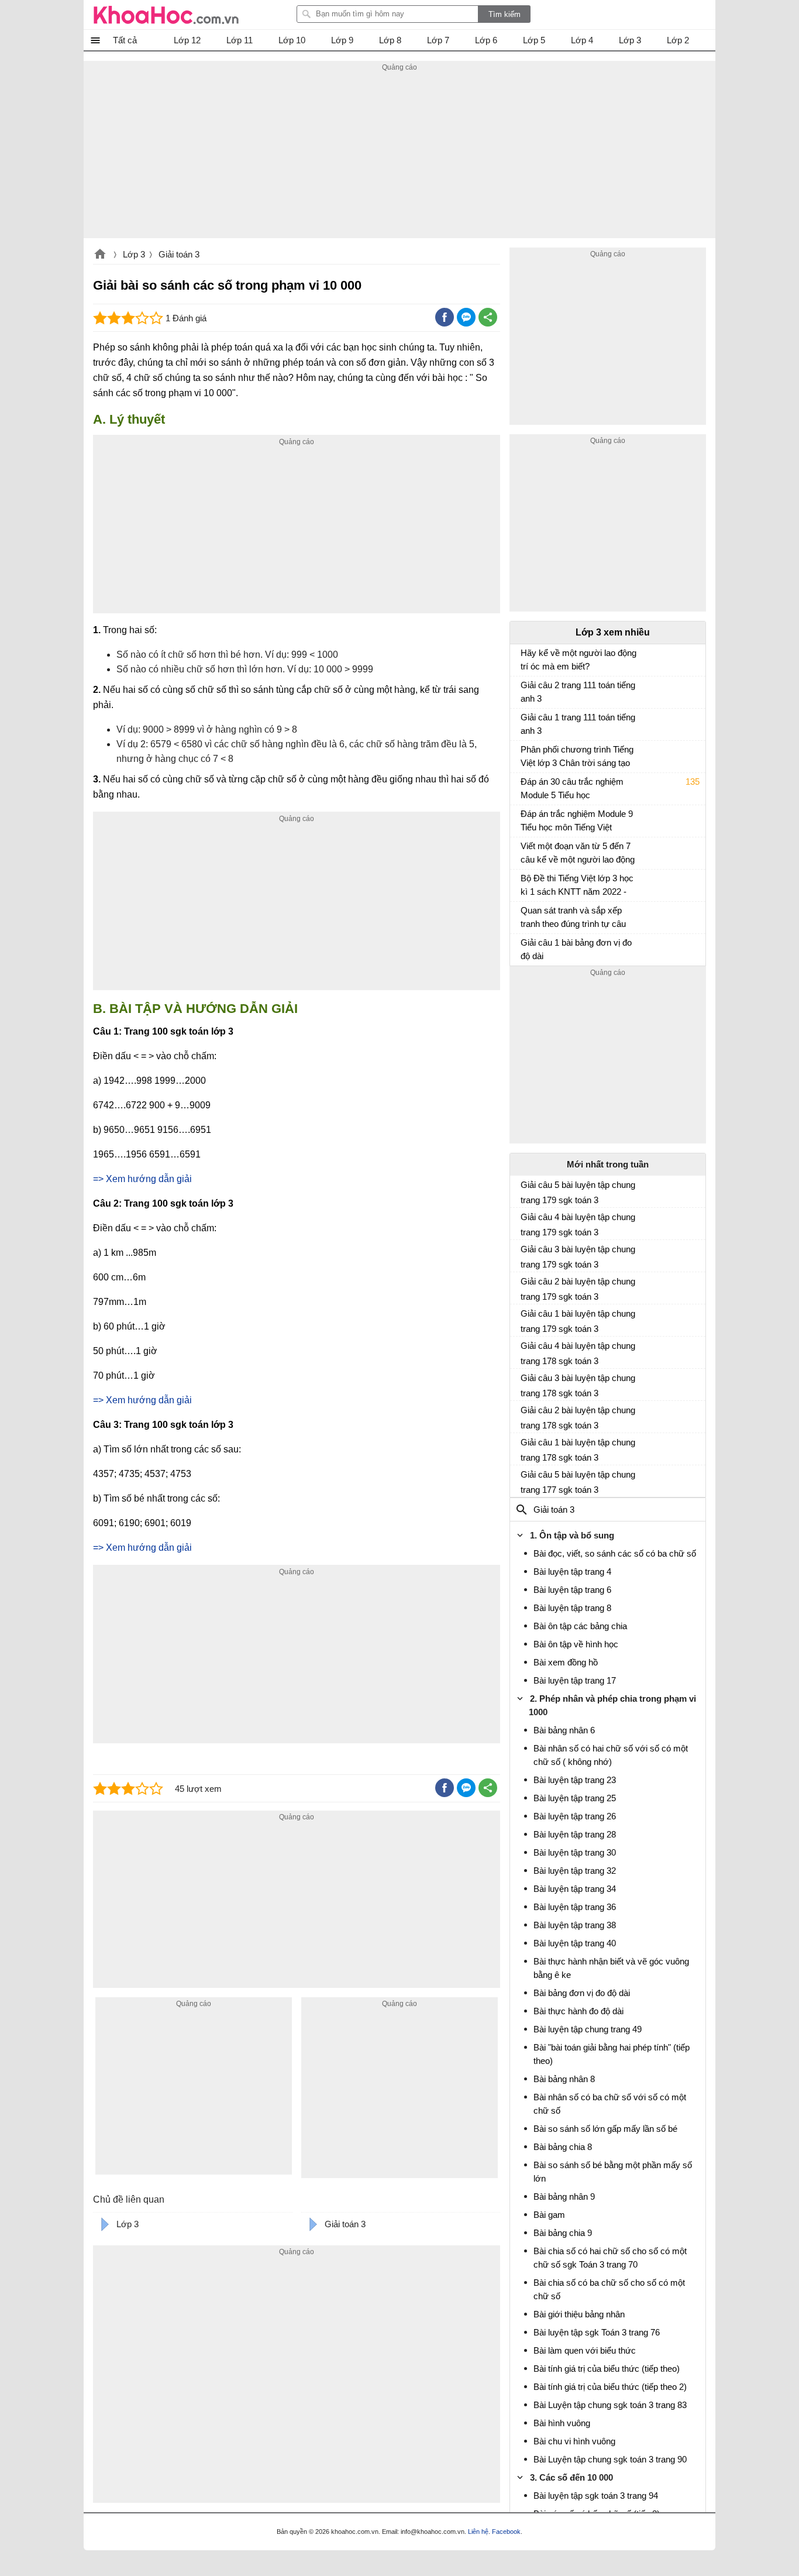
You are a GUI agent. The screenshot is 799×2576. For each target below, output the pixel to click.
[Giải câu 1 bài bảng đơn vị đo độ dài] (525, 948)
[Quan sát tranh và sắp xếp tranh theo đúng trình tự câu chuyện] (525, 916)
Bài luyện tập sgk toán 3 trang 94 (596, 2496)
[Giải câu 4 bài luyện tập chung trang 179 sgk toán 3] (525, 1222)
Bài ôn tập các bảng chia (580, 1626)
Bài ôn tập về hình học (576, 1644)
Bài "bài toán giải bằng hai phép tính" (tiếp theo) (612, 2054)
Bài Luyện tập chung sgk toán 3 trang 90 (610, 2459)
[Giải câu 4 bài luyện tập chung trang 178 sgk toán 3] (525, 1351)
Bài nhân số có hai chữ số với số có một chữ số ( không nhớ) (611, 1755)
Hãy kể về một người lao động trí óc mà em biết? (578, 660)
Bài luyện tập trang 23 (575, 1780)
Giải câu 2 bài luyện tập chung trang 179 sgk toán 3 (578, 1289)
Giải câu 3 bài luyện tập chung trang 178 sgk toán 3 (578, 1385)
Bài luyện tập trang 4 (572, 1572)
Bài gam (549, 2215)
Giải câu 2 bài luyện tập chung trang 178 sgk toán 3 (578, 1418)
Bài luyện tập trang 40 (575, 1943)
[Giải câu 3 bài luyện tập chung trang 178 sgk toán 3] (525, 1383)
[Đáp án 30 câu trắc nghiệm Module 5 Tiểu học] (525, 787)
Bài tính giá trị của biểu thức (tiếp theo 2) (610, 2387)
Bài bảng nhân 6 (564, 1730)
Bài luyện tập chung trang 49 (588, 2029)
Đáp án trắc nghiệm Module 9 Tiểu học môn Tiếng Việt (577, 820)
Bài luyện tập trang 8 (572, 1608)
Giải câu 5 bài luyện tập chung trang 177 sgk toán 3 (578, 1482)
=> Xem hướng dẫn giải (142, 1179)
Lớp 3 (134, 254)
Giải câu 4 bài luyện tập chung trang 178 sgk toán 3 (578, 1353)
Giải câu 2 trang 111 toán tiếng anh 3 (578, 692)
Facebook (506, 2532)
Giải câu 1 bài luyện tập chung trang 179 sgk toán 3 (578, 1321)
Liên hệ (478, 2532)
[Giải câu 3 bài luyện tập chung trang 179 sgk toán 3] (525, 1254)
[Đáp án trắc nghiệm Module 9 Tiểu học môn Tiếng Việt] (525, 819)
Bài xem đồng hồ (566, 1662)
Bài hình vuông (562, 2423)
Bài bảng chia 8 (563, 2147)
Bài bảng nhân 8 (564, 2079)
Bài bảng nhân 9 (564, 2197)
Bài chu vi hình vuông (574, 2441)
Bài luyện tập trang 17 (575, 1680)
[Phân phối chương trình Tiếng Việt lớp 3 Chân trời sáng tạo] (525, 755)
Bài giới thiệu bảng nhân (579, 2314)
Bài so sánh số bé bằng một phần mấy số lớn (613, 2172)
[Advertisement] (399, 156)
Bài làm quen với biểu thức (585, 2350)
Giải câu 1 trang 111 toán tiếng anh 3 (578, 724)
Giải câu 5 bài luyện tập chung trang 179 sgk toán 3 (578, 1192)
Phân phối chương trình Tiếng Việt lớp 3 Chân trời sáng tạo (577, 756)
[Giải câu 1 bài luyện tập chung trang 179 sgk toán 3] (525, 1318)
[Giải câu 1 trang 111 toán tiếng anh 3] (525, 723)
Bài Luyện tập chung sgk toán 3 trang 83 (610, 2405)
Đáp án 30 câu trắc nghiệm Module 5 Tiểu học (572, 788)
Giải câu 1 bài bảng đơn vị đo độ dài (576, 949)
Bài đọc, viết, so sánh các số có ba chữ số (615, 1553)
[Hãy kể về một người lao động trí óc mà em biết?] (525, 658)
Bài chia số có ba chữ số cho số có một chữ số (609, 2289)
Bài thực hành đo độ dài (578, 2011)
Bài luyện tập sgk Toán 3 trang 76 (597, 2332)
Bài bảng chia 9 (563, 2233)
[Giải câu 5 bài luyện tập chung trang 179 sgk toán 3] (525, 1190)
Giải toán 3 (179, 254)
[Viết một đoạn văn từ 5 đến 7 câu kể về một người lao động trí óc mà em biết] (525, 851)
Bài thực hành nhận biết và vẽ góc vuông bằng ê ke (611, 1968)
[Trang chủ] (166, 15)
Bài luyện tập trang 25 (575, 1798)
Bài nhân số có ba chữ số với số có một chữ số (610, 2104)
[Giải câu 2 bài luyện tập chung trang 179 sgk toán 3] (525, 1286)
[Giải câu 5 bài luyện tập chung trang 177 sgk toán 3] (525, 1479)
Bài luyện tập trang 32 (575, 1871)
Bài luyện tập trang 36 (575, 1907)
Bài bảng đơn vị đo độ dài (582, 1993)
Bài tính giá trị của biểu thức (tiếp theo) (607, 2369)
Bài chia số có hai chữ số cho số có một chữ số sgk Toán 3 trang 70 (610, 2258)
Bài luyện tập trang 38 (575, 1925)
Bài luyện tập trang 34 (575, 1889)
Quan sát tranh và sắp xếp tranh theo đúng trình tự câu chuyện (573, 918)
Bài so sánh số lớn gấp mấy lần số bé (605, 2129)
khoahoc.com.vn (100, 255)
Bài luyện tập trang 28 (575, 1834)
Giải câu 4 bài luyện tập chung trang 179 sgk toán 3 (578, 1225)
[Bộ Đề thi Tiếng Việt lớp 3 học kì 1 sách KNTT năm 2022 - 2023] (525, 884)
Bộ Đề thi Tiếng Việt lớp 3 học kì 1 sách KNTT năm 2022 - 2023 (577, 886)
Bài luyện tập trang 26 (575, 1816)
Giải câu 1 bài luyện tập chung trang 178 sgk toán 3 (578, 1450)
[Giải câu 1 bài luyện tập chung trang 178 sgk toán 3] (525, 1447)
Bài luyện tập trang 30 (575, 1852)
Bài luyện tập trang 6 (572, 1590)
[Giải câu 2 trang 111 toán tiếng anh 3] (525, 691)
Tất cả (125, 40)
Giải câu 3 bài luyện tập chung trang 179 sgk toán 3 (578, 1257)
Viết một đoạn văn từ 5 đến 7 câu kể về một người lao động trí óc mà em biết (578, 854)
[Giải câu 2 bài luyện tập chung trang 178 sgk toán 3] (525, 1415)
